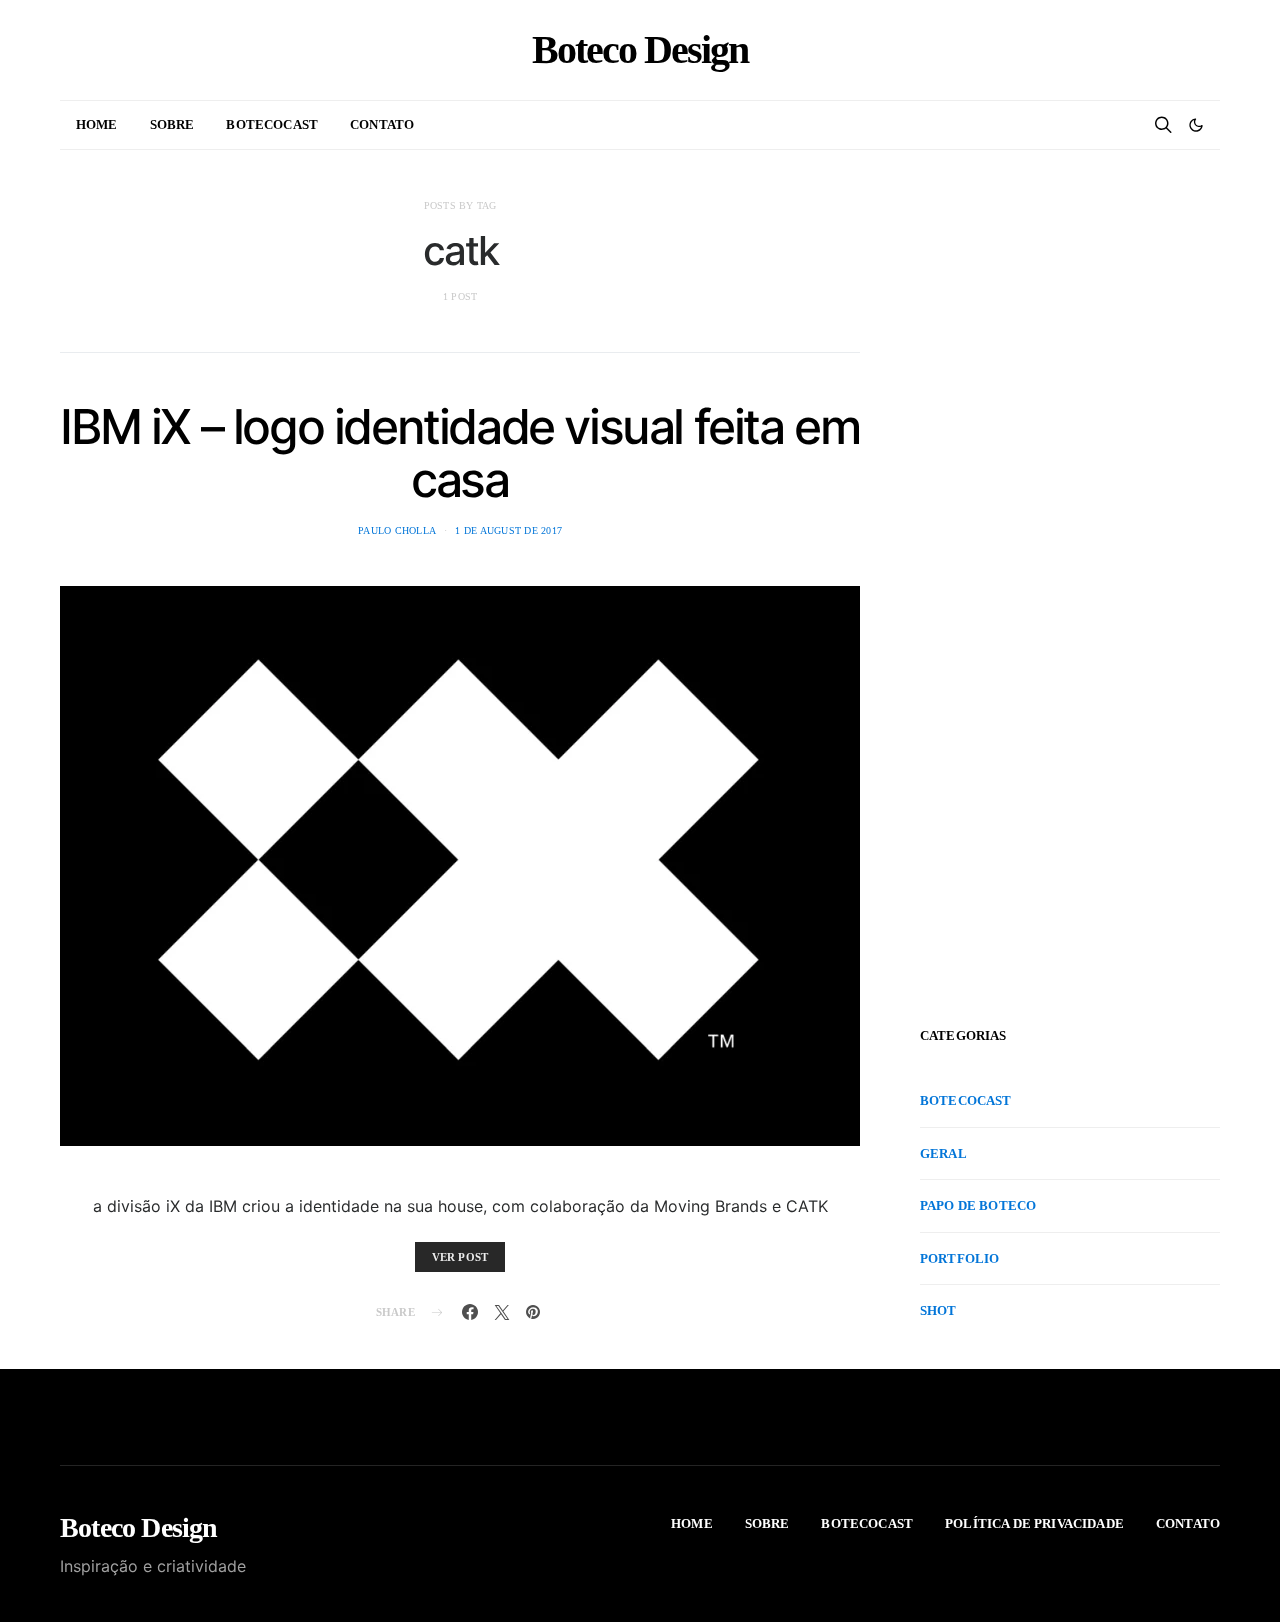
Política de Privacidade (1034, 1523)
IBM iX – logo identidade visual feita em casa (459, 453)
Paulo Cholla (397, 530)
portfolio (959, 1258)
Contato (382, 124)
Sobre (172, 124)
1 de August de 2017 (508, 530)
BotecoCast (272, 124)
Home (97, 124)
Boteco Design (640, 50)
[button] (1196, 125)
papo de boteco (978, 1205)
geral (943, 1153)
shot (938, 1310)
